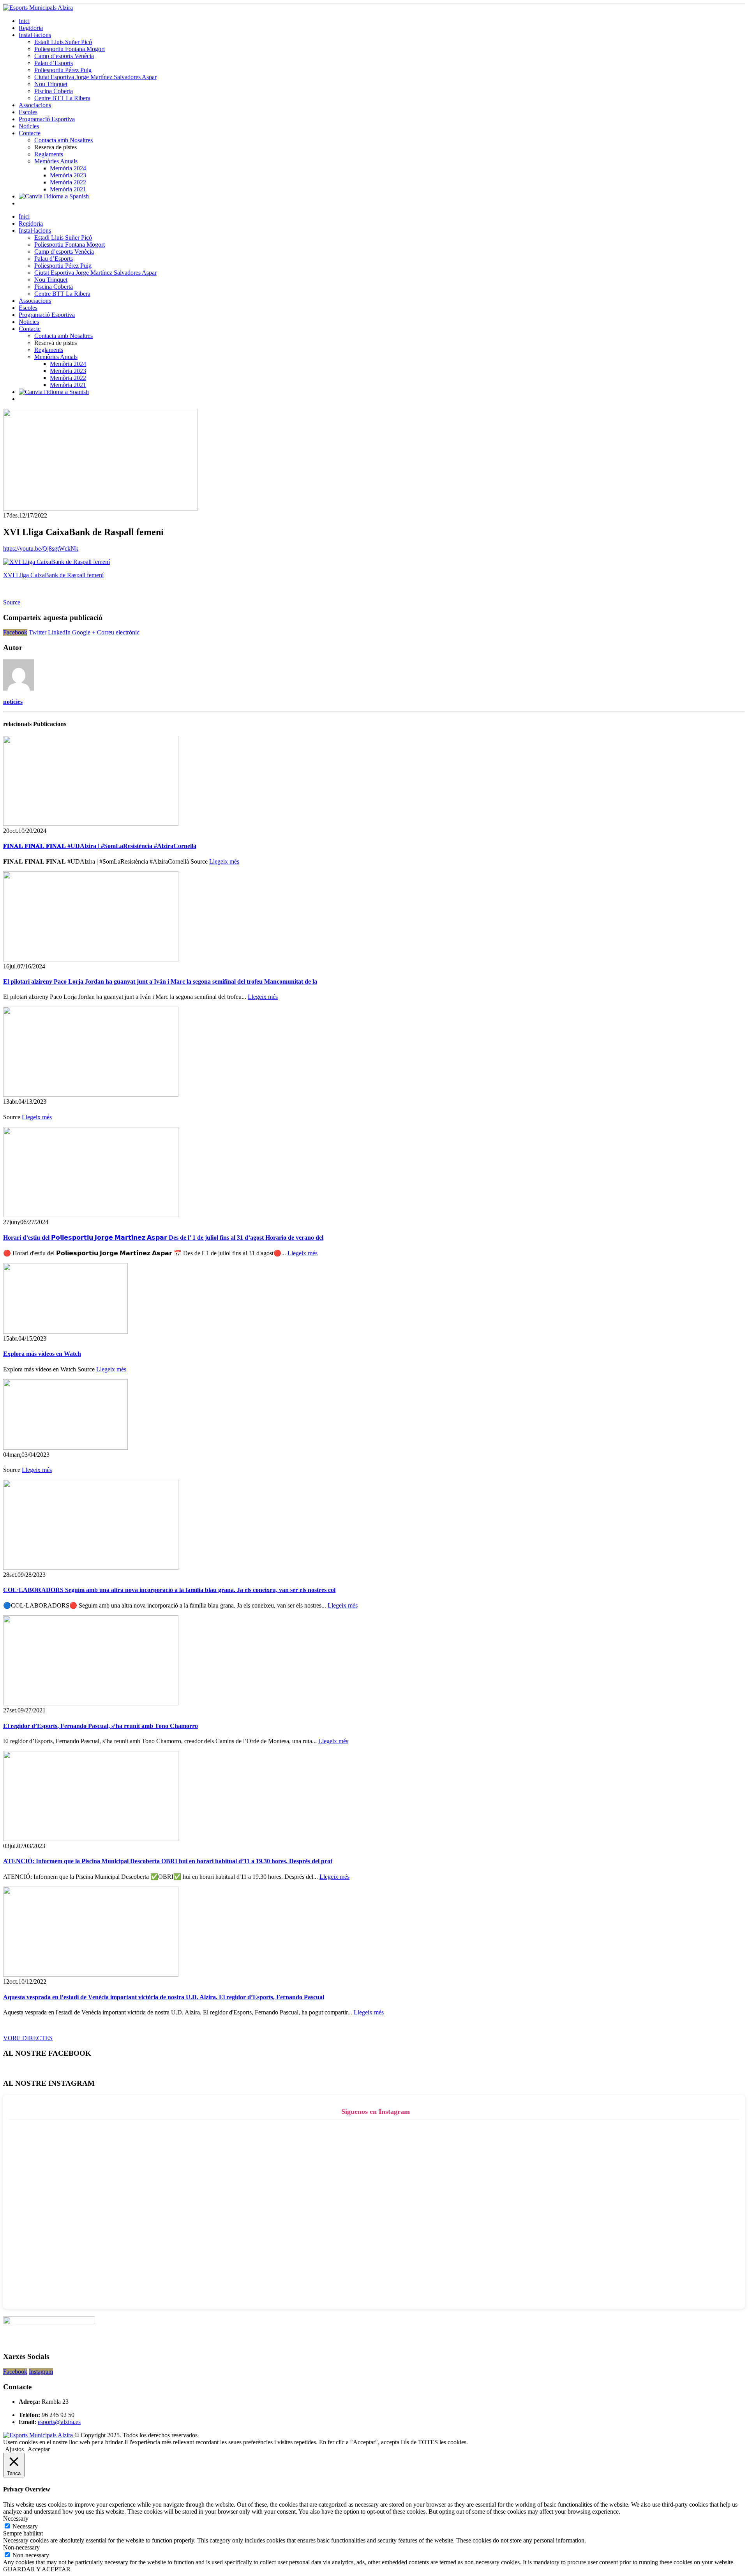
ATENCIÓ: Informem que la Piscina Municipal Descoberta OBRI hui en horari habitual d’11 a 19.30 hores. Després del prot (168, 1861)
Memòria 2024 (68, 168)
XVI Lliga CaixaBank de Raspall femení (53, 575)
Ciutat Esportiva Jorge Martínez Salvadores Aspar (95, 77)
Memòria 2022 (68, 182)
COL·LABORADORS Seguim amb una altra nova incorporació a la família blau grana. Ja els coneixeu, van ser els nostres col (169, 1590)
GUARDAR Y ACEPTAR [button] (37, 2569)
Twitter (38, 632)
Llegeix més (224, 861)
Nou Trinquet (51, 84)
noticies (13, 702)
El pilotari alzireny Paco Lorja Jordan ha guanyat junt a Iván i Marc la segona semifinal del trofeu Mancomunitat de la (160, 981)
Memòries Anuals (56, 161)
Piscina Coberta (54, 91)
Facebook (15, 632)
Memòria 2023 (68, 175)
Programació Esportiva (47, 119)
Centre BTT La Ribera (62, 98)
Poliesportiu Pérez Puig (63, 70)
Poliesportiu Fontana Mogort (70, 49)
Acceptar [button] (39, 2449)
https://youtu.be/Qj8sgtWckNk (41, 549)
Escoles (28, 112)
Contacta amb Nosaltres (64, 140)
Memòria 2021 (68, 189)
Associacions (35, 105)
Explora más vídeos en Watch (42, 1354)
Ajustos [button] (14, 2449)
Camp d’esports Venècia (64, 56)
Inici (24, 21)
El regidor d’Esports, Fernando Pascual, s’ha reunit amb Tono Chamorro (101, 1726)
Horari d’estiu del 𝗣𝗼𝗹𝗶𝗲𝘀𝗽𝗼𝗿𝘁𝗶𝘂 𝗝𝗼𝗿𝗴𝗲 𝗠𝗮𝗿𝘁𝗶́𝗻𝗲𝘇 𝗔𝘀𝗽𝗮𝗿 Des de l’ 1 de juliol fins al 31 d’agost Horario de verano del (163, 1238)
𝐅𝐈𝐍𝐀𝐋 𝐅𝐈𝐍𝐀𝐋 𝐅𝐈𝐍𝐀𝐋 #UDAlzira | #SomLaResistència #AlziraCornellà (100, 846)
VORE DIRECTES (28, 2038)
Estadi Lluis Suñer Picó (63, 42)
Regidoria (31, 28)
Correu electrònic (118, 632)
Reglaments (49, 154)
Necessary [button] (16, 2519)
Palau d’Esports (54, 63)
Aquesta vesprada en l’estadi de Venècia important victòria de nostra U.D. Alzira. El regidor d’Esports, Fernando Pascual (164, 1997)
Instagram (41, 2372)
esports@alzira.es (59, 2422)
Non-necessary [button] (21, 2547)
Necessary (25, 2526)
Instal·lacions (35, 35)
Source (12, 602)
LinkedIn (59, 632)
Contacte (30, 133)
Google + (84, 632)
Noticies (29, 126)
